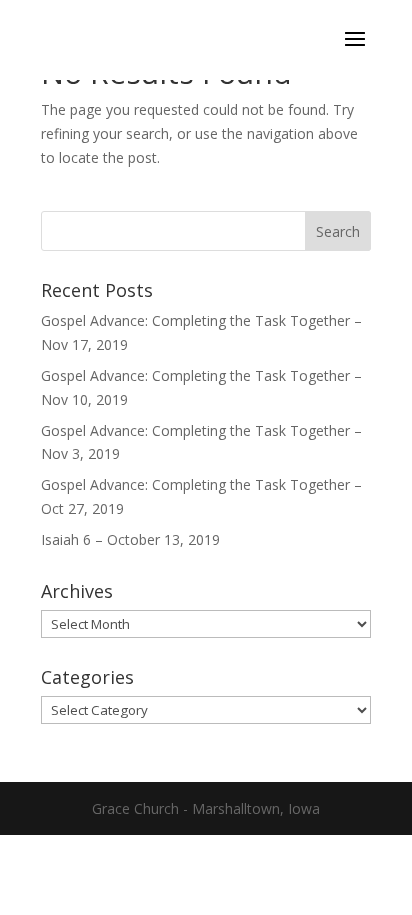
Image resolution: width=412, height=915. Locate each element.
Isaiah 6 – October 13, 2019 (130, 539)
